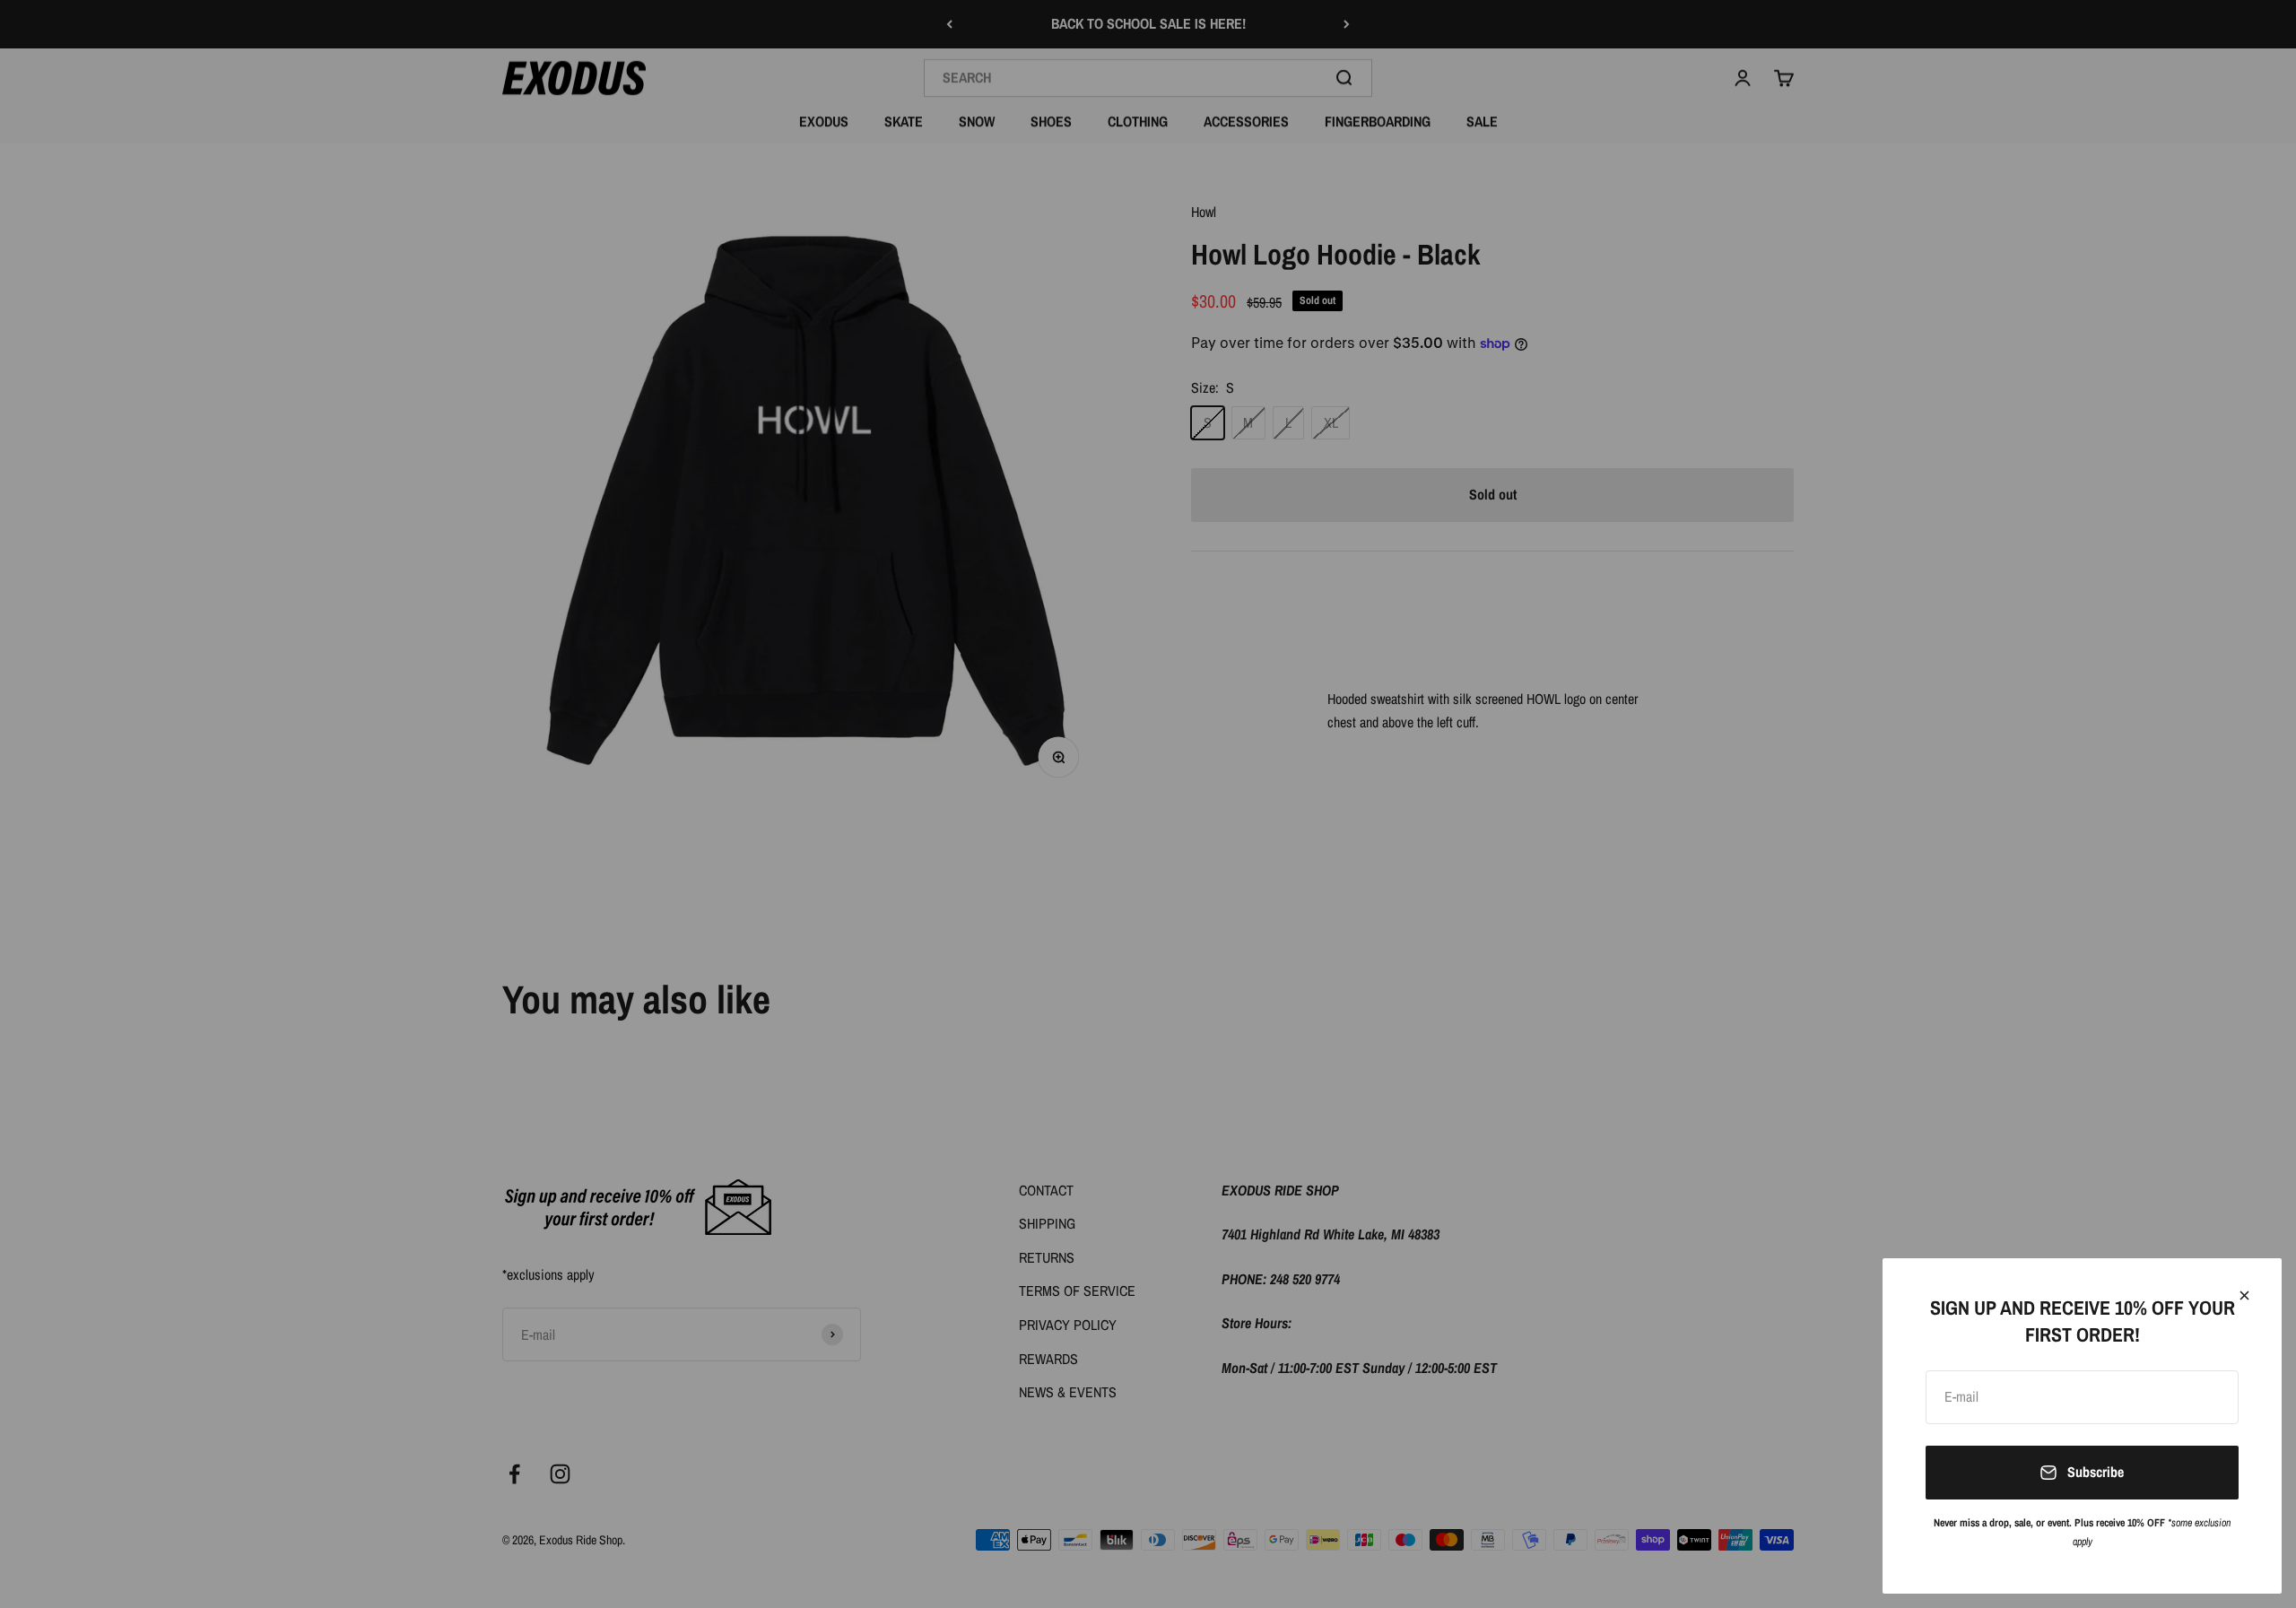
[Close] (2244, 1295)
